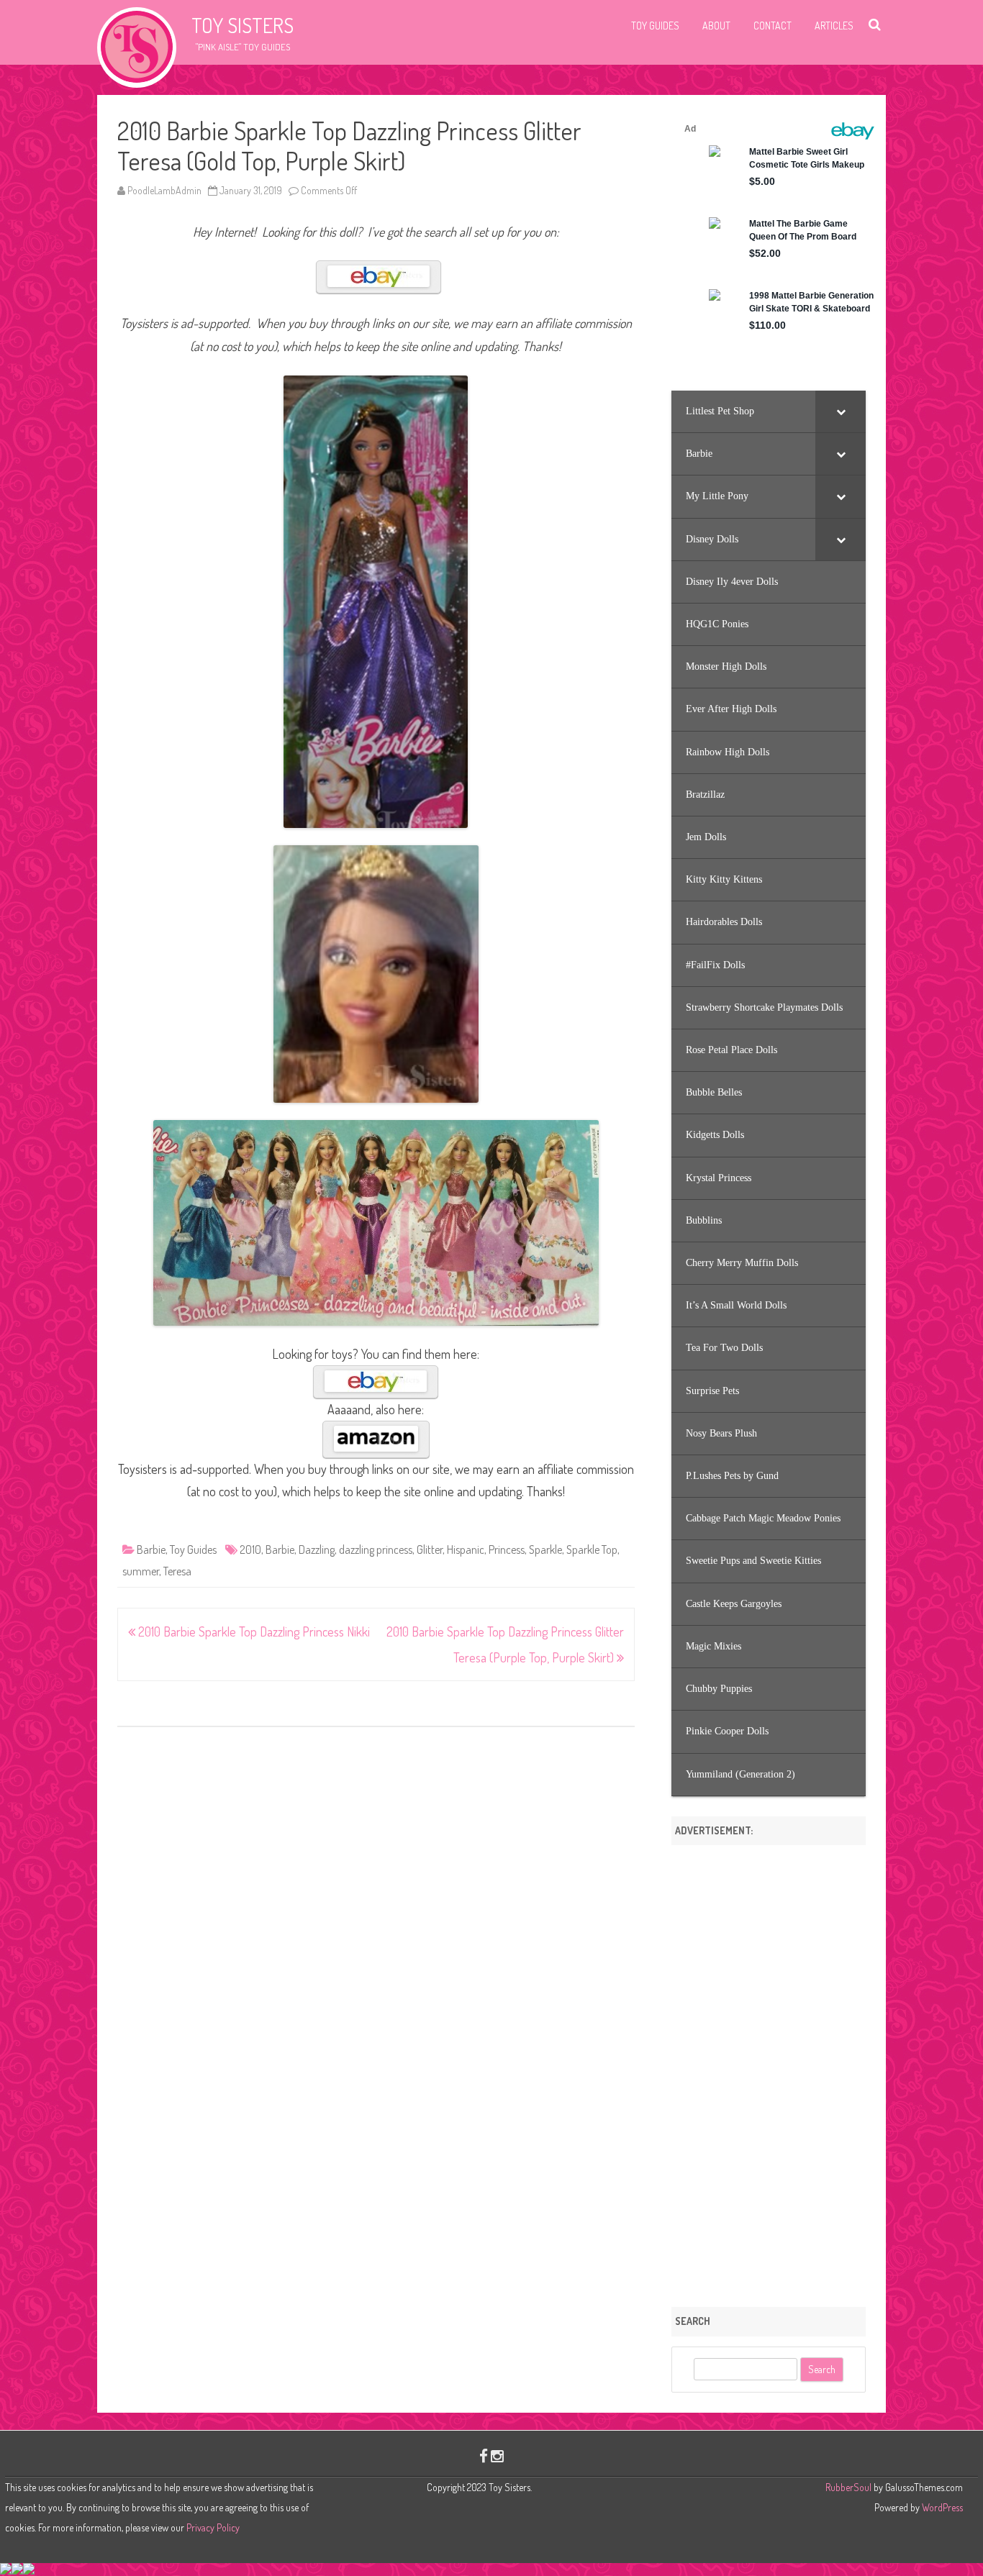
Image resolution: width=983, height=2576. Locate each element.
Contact (773, 26)
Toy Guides (655, 26)
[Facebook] (484, 2456)
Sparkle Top (592, 1549)
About (716, 26)
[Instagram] (497, 2456)
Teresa (177, 1571)
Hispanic (466, 1549)
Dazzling (317, 1549)
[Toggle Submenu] (841, 411)
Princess (507, 1549)
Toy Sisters (243, 25)
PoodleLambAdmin (164, 190)
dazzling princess (376, 1549)
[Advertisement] (769, 2071)
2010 (250, 1549)
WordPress (941, 2507)
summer (141, 1571)
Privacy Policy (213, 2527)
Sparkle (545, 1549)
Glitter (430, 1549)
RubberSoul (848, 2487)
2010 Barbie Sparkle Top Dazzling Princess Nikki (253, 1631)
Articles (834, 26)
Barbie (151, 1549)
